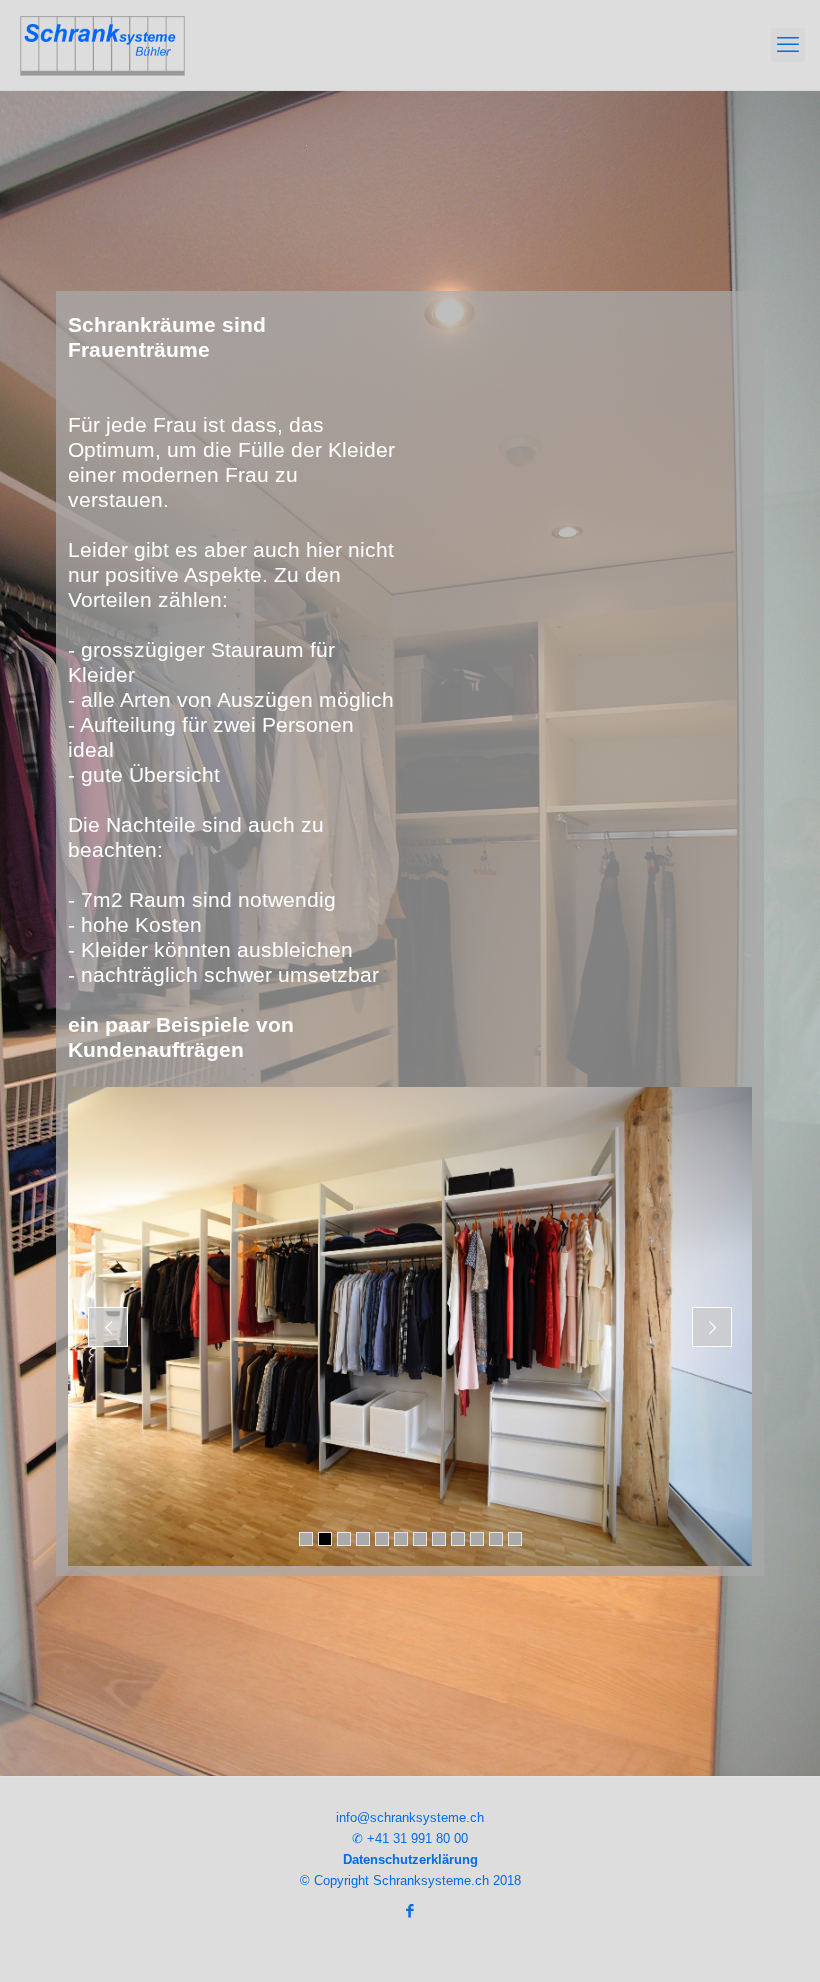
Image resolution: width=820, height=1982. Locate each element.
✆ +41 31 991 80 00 (410, 1838)
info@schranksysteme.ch (410, 1817)
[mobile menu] (788, 45)
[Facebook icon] (410, 1910)
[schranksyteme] (103, 45)
